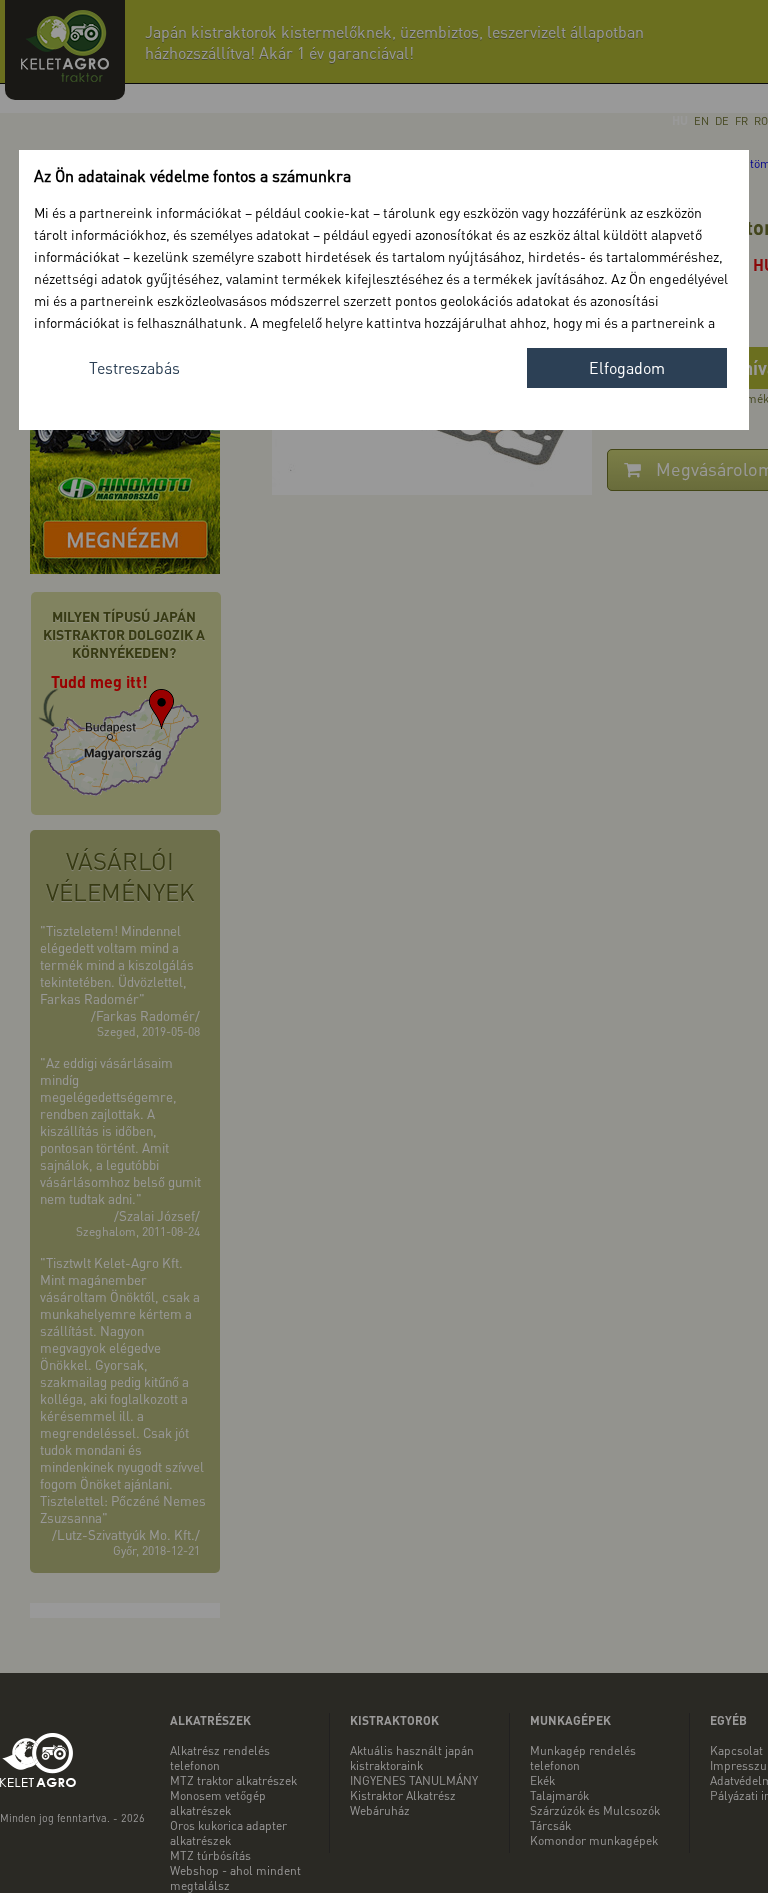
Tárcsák (550, 1825)
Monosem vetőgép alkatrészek (218, 1803)
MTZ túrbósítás (210, 1855)
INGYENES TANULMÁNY (414, 1780)
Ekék (542, 1780)
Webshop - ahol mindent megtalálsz (235, 1878)
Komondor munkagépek (594, 1840)
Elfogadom (627, 367)
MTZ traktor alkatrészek (233, 1780)
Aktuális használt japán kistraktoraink (412, 1758)
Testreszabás (134, 367)
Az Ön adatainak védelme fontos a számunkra (192, 175)
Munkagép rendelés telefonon (583, 1758)
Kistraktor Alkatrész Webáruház (403, 1803)
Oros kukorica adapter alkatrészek (228, 1833)
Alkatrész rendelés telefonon (220, 1758)
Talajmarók (559, 1795)
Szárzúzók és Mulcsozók (595, 1810)
